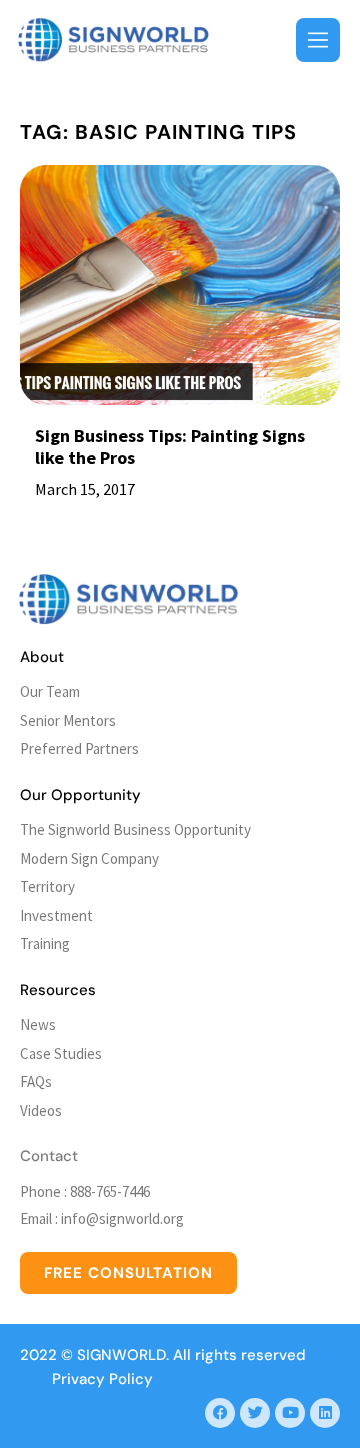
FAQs (36, 1081)
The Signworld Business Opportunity (135, 829)
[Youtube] (290, 1413)
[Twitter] (255, 1413)
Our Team (50, 691)
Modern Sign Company (89, 858)
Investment (56, 915)
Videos (41, 1110)
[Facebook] (220, 1413)
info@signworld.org (122, 1218)
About (42, 657)
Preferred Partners (79, 748)
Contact (49, 1156)
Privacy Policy (102, 1379)
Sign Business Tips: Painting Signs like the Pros (170, 446)
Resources (58, 990)
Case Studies (61, 1053)
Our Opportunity (80, 795)
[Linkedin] (325, 1413)
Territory (47, 886)
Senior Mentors (68, 720)
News (38, 1024)
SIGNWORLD (121, 1355)
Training (45, 943)
